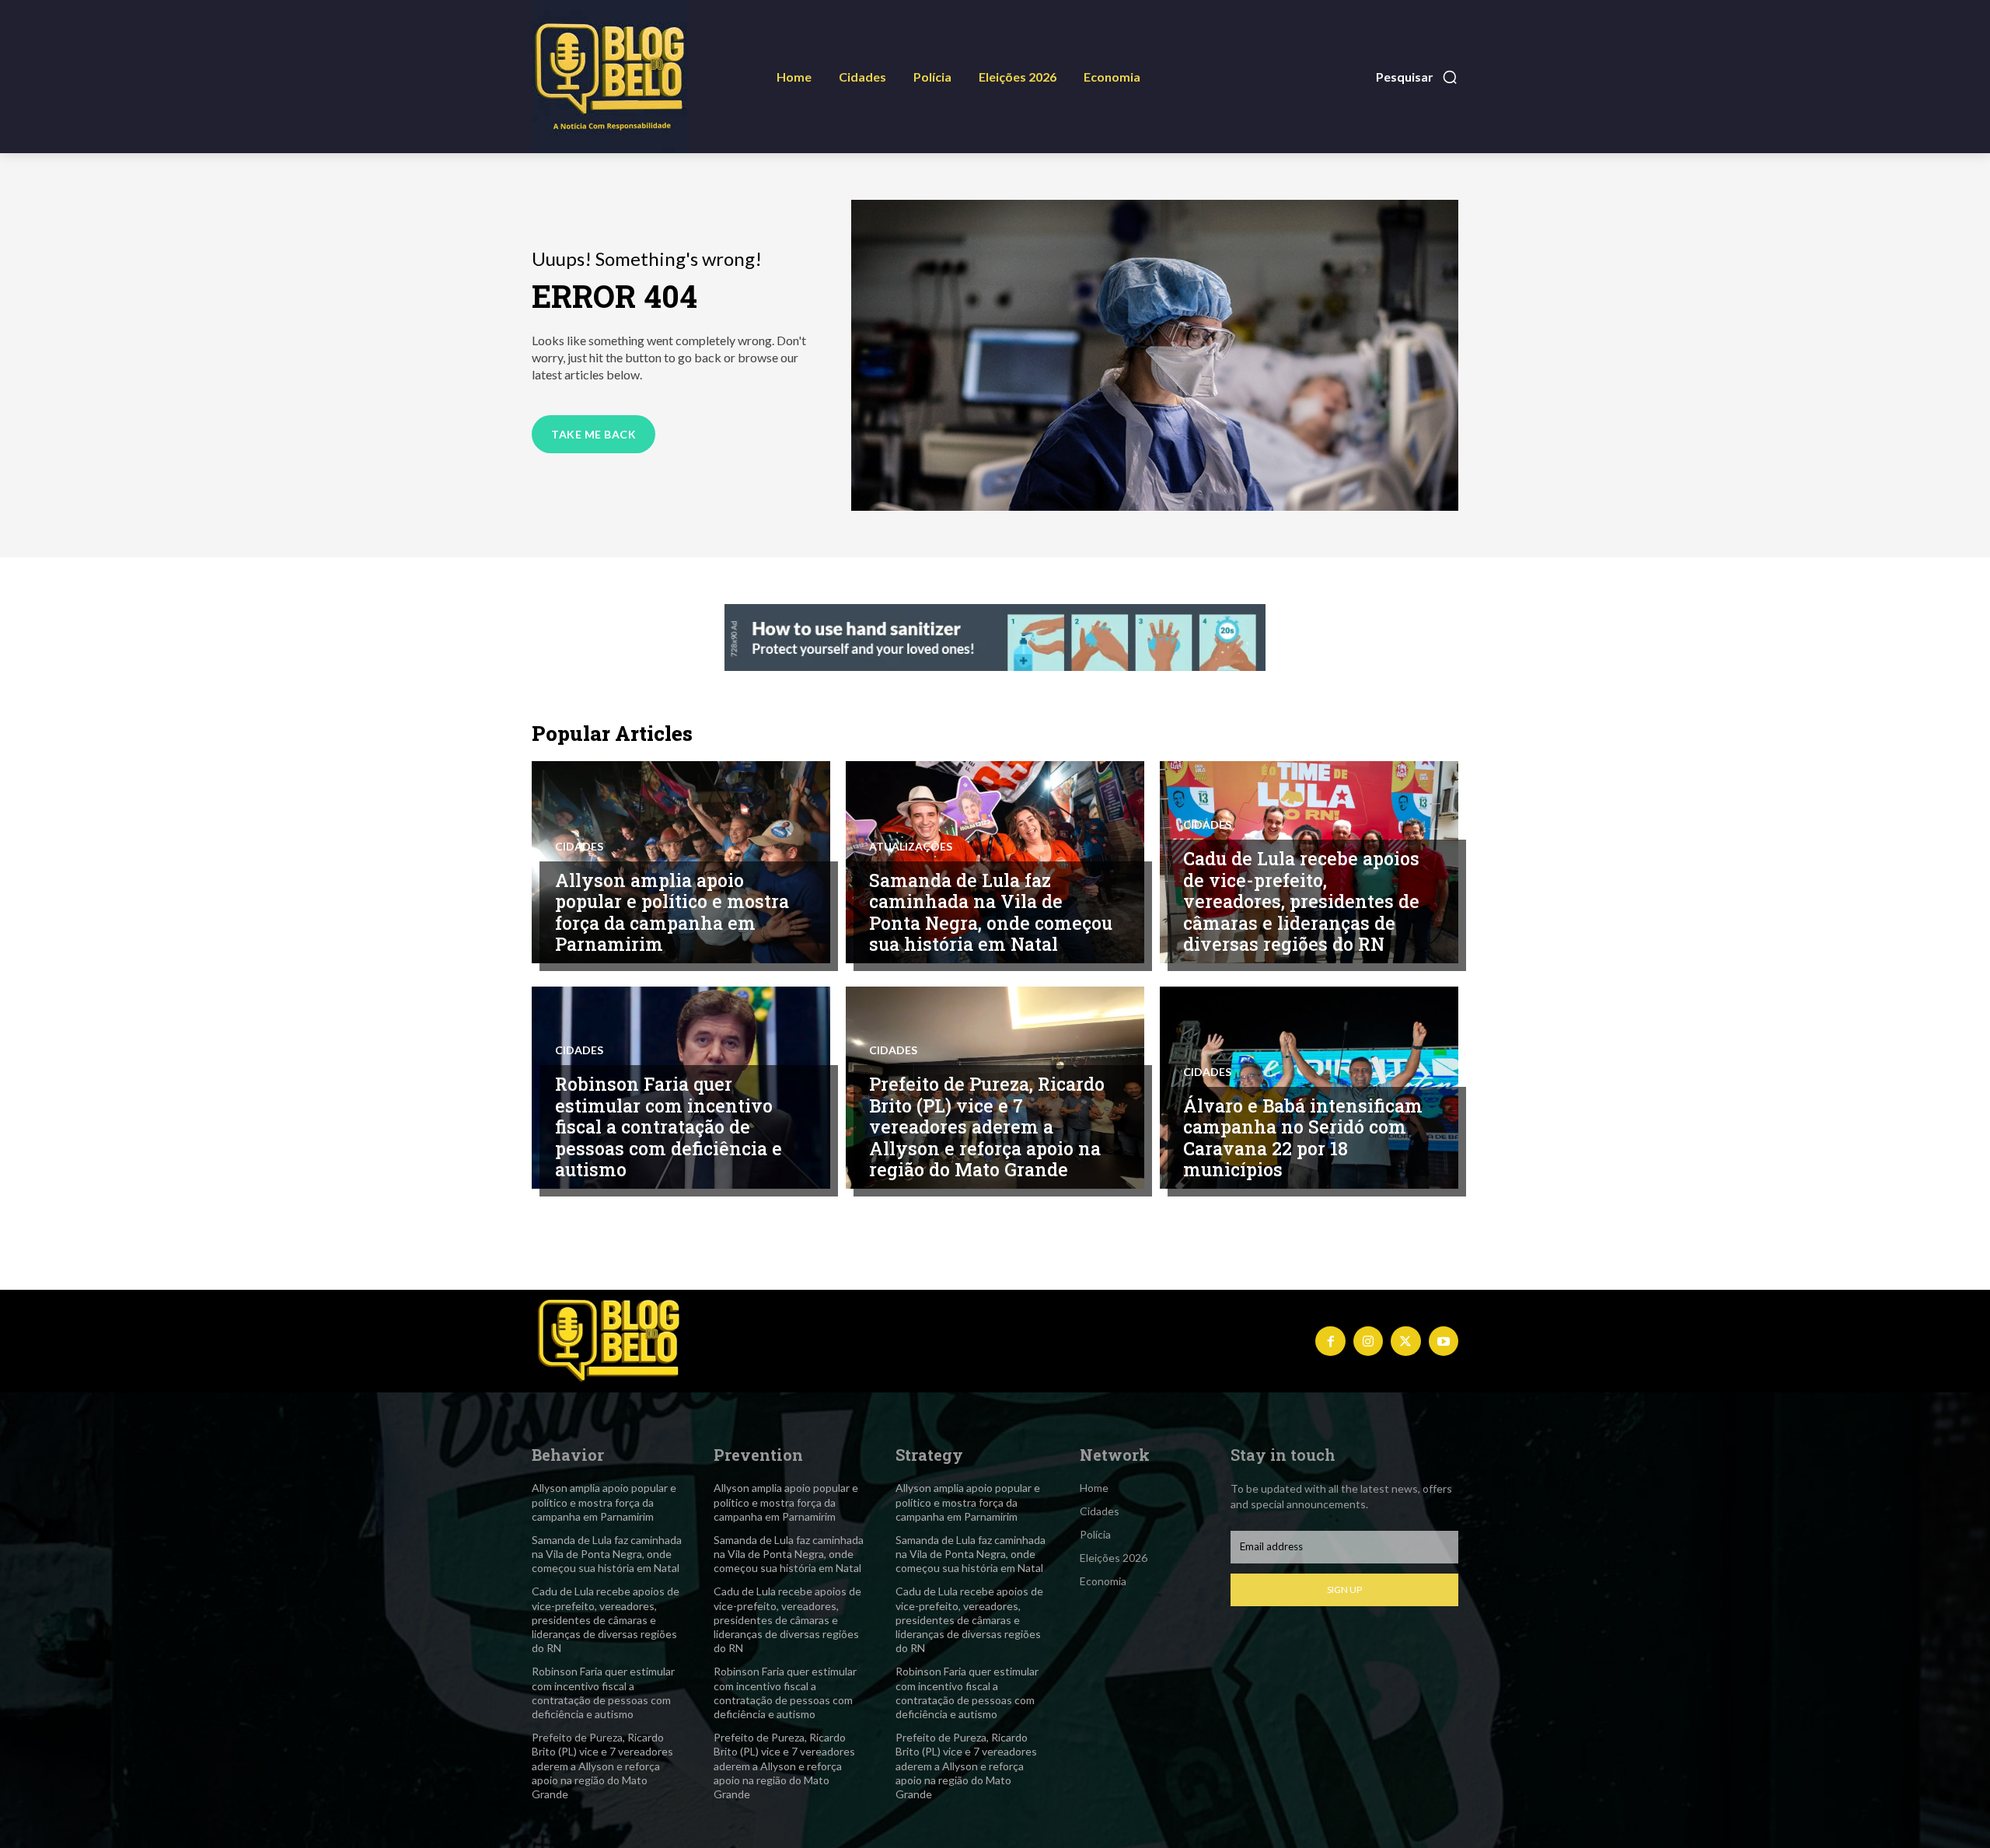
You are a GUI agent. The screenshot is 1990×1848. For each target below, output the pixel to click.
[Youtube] (1444, 1341)
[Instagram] (1368, 1341)
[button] (1417, 77)
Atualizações (911, 847)
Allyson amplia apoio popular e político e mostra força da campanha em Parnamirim (672, 912)
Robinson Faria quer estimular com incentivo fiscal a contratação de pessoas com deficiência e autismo (669, 1127)
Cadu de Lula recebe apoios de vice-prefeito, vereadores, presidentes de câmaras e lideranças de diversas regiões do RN (1301, 901)
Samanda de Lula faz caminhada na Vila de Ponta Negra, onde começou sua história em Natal (991, 912)
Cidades (579, 847)
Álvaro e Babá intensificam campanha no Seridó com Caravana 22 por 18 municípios (1303, 1138)
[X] (1405, 1341)
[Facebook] (1330, 1341)
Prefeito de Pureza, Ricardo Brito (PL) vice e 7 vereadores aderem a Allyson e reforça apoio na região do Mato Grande (987, 1127)
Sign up (1344, 1589)
